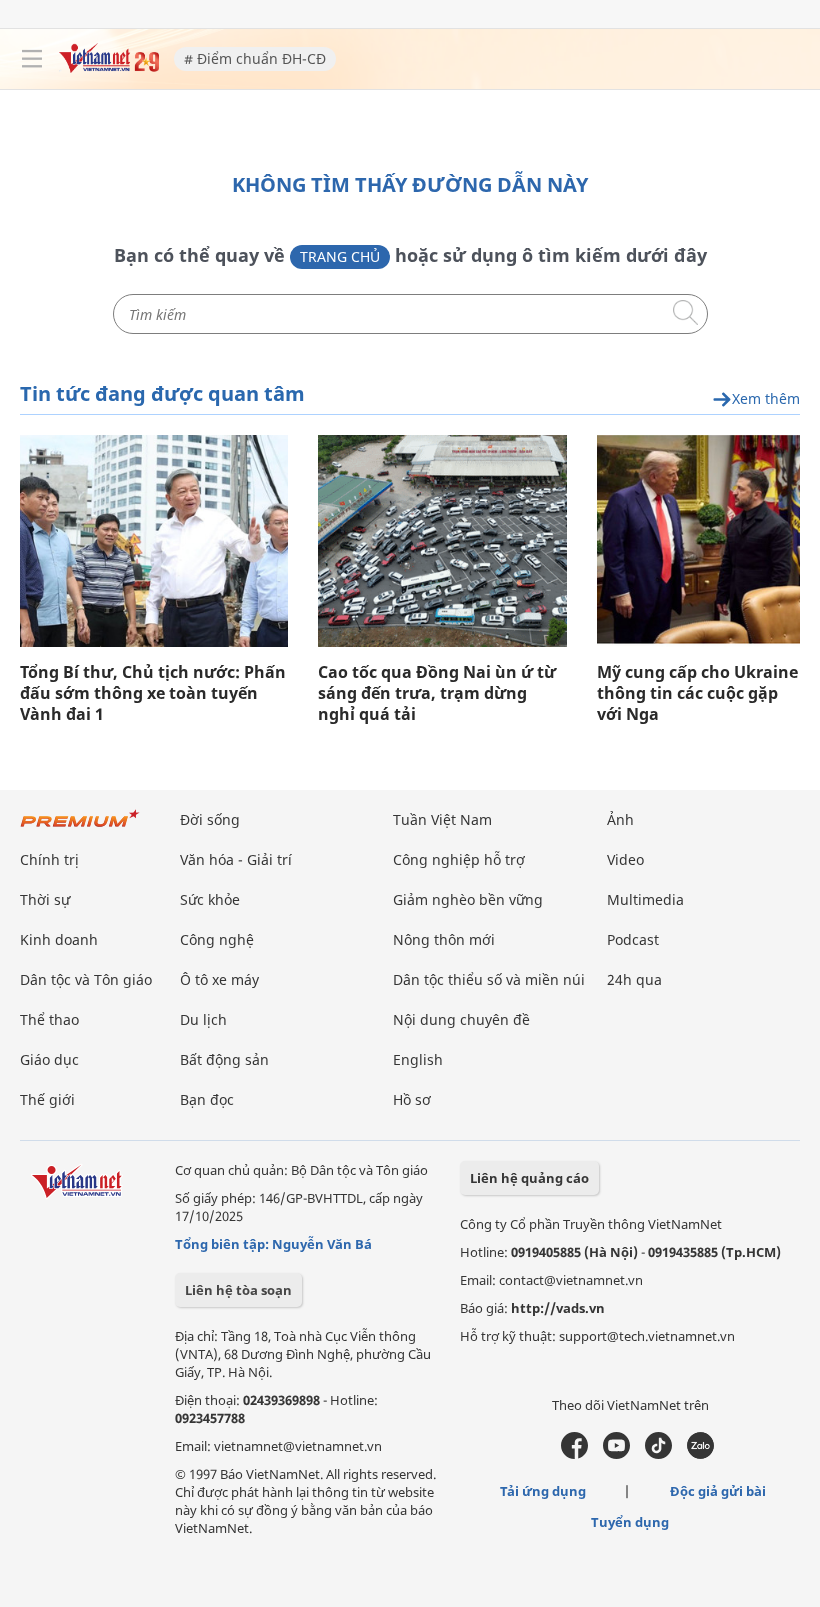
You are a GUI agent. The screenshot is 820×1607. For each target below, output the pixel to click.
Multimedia (645, 899)
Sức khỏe (210, 899)
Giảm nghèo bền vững (468, 899)
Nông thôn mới (444, 939)
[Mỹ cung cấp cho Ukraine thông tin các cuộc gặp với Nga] (698, 541)
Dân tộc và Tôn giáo (86, 979)
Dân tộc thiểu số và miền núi (489, 979)
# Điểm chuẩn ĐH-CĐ (255, 58)
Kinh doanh (59, 939)
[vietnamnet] (109, 67)
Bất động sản (224, 1059)
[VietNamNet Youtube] (616, 1454)
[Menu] (32, 59)
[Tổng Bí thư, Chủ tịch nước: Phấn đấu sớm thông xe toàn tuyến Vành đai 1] (154, 541)
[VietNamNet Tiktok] (658, 1454)
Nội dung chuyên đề (461, 1019)
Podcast (633, 939)
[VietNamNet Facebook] (574, 1454)
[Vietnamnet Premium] (80, 828)
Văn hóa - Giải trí (236, 859)
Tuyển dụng (630, 1522)
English (418, 1059)
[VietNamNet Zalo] (700, 1454)
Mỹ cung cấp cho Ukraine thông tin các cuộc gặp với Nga (697, 693)
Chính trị (49, 859)
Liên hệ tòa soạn (238, 1290)
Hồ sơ (412, 1099)
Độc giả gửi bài (718, 1491)
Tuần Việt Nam (442, 819)
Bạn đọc (207, 1099)
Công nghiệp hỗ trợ (459, 859)
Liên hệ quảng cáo (529, 1178)
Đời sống (210, 819)
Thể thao (49, 1019)
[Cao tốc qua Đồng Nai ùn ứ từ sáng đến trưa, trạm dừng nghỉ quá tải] (442, 541)
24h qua (634, 979)
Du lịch (203, 1019)
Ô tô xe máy (219, 979)
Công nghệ (217, 939)
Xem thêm (766, 399)
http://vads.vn (558, 1308)
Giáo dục (49, 1059)
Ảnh (620, 819)
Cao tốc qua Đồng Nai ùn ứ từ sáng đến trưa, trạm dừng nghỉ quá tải (437, 693)
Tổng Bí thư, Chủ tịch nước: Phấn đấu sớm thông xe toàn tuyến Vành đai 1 (153, 693)
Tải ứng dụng (543, 1491)
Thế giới (47, 1099)
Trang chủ (340, 256)
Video (625, 859)
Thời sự (45, 899)
